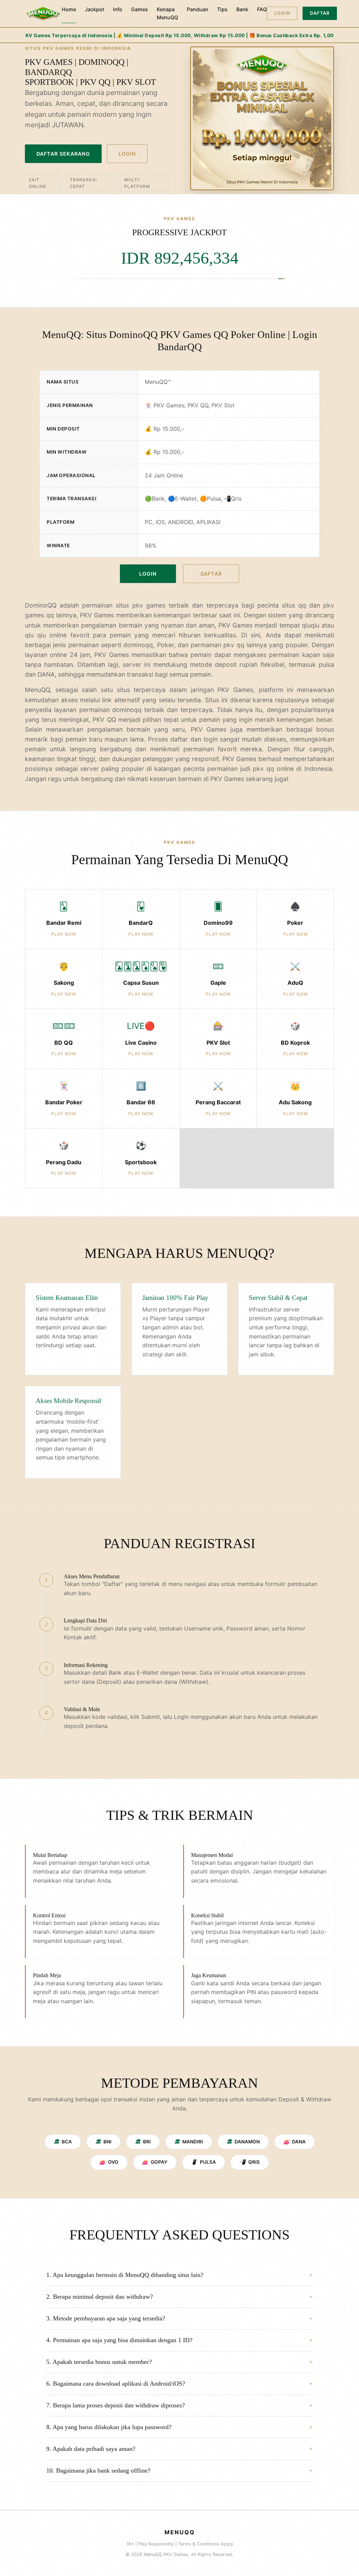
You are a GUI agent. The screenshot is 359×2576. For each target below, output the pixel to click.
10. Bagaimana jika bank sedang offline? (98, 2470)
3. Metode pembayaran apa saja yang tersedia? (106, 2318)
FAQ (262, 9)
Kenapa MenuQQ (167, 13)
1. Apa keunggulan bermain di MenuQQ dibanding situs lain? (125, 2275)
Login (282, 13)
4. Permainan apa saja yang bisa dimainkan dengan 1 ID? (119, 2340)
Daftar (320, 13)
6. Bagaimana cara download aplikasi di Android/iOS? (116, 2384)
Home (69, 9)
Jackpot (94, 9)
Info (118, 9)
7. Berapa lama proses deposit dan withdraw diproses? (116, 2405)
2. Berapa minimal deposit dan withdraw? (100, 2297)
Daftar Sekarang (63, 154)
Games (140, 9)
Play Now (64, 934)
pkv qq (263, 769)
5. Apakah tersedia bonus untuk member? (99, 2362)
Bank (242, 9)
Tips (222, 9)
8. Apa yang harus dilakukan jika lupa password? (109, 2427)
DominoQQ (41, 605)
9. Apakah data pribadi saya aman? (91, 2449)
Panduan (198, 9)
